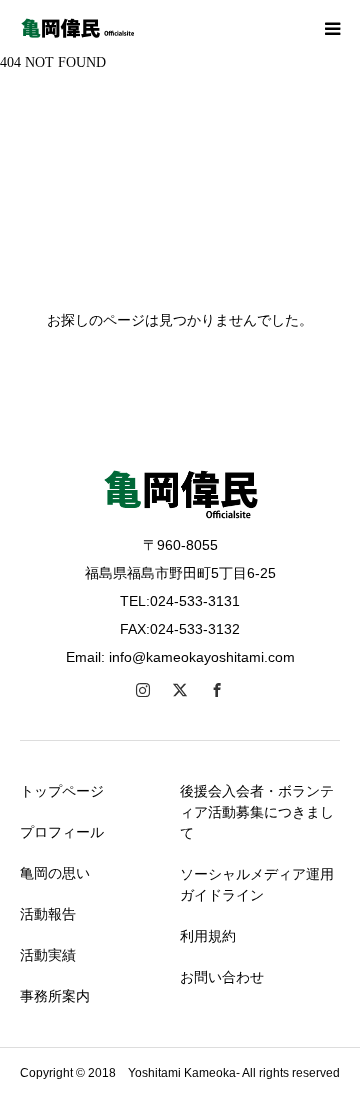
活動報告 (48, 914)
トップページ (62, 791)
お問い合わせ (222, 977)
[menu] (332, 28)
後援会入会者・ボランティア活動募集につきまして (257, 812)
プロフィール (62, 832)
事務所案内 (55, 996)
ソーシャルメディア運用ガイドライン (257, 884)
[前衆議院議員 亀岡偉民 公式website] (80, 28)
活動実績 (48, 955)
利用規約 (208, 936)
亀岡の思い (55, 873)
